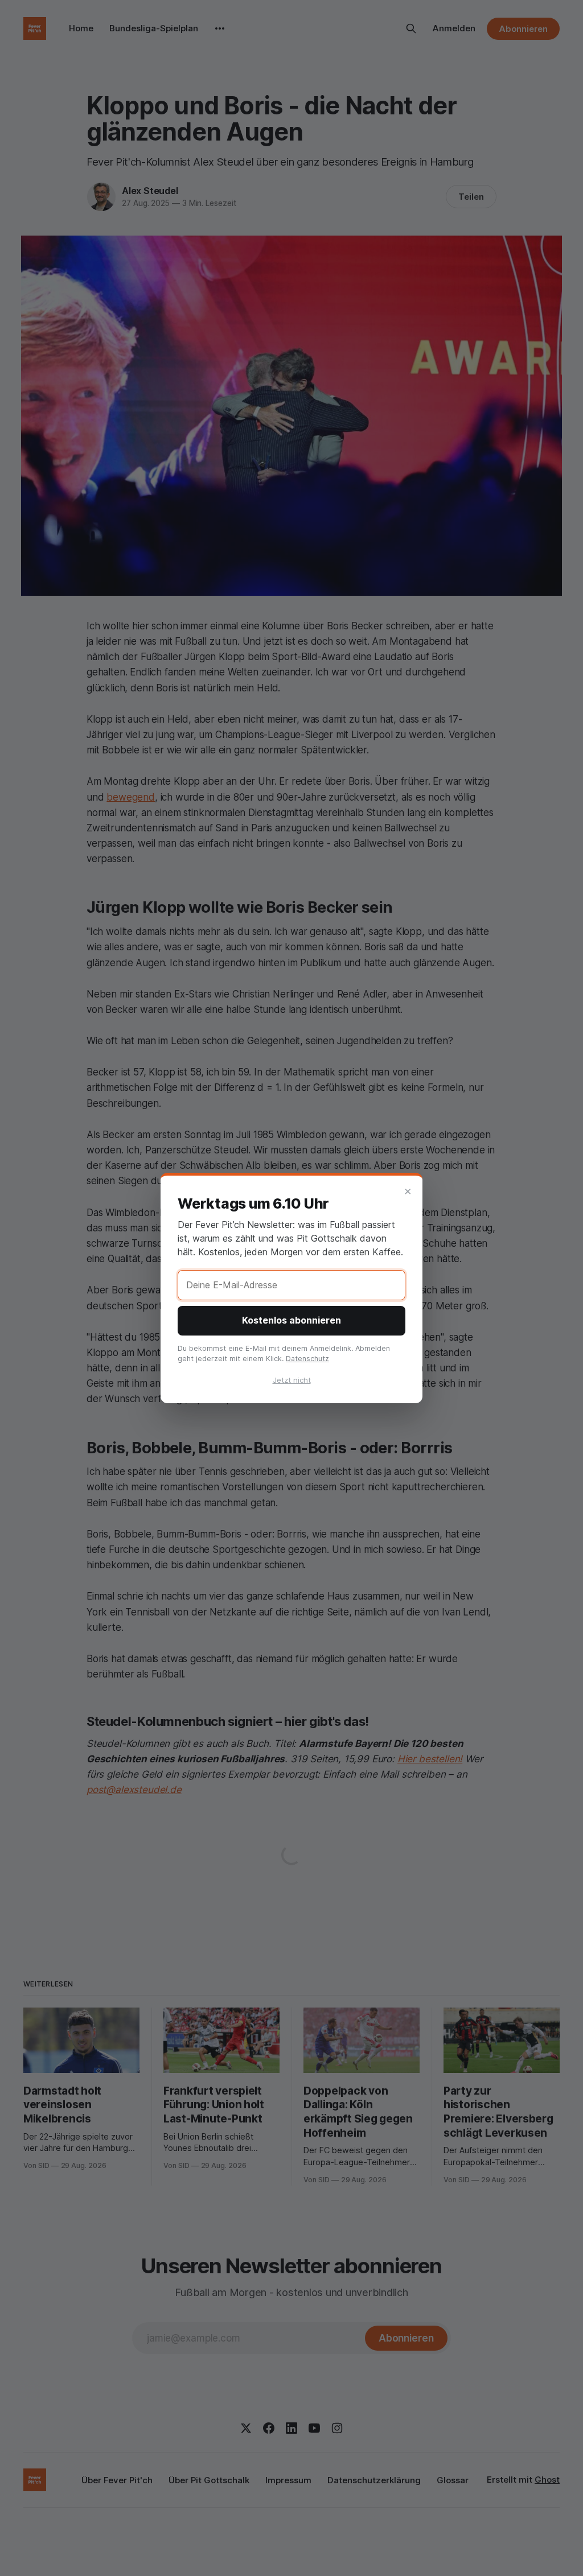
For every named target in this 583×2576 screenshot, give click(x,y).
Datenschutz (307, 1359)
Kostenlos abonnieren (291, 1320)
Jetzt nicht (292, 1380)
